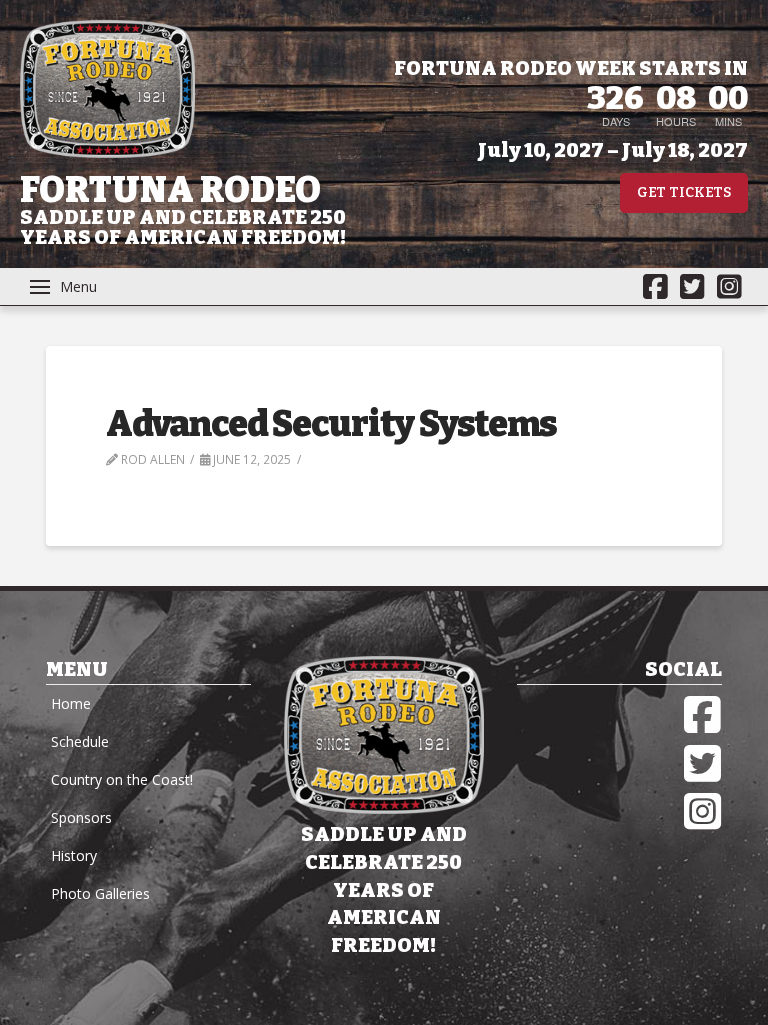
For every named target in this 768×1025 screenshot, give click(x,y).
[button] (63, 287)
